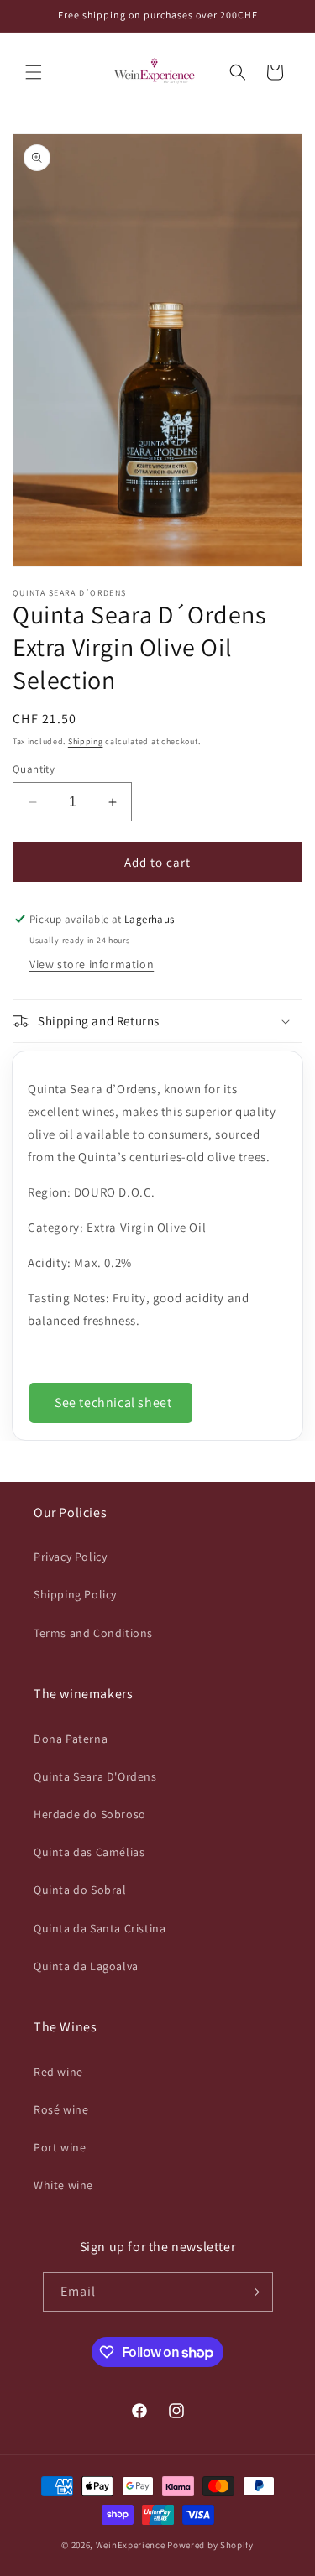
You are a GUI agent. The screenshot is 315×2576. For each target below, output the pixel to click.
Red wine (58, 2072)
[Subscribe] (254, 2292)
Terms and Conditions (93, 1633)
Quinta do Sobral (80, 1890)
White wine (63, 2185)
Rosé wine (61, 2109)
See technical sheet (113, 1403)
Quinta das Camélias (89, 1852)
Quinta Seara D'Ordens (95, 1776)
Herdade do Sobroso (90, 1814)
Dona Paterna (71, 1739)
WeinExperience (131, 2545)
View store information (92, 964)
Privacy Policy (70, 1557)
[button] (34, 72)
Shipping (86, 741)
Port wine (60, 2147)
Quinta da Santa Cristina (100, 1928)
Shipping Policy (75, 1594)
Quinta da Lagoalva (86, 1966)
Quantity (34, 769)
